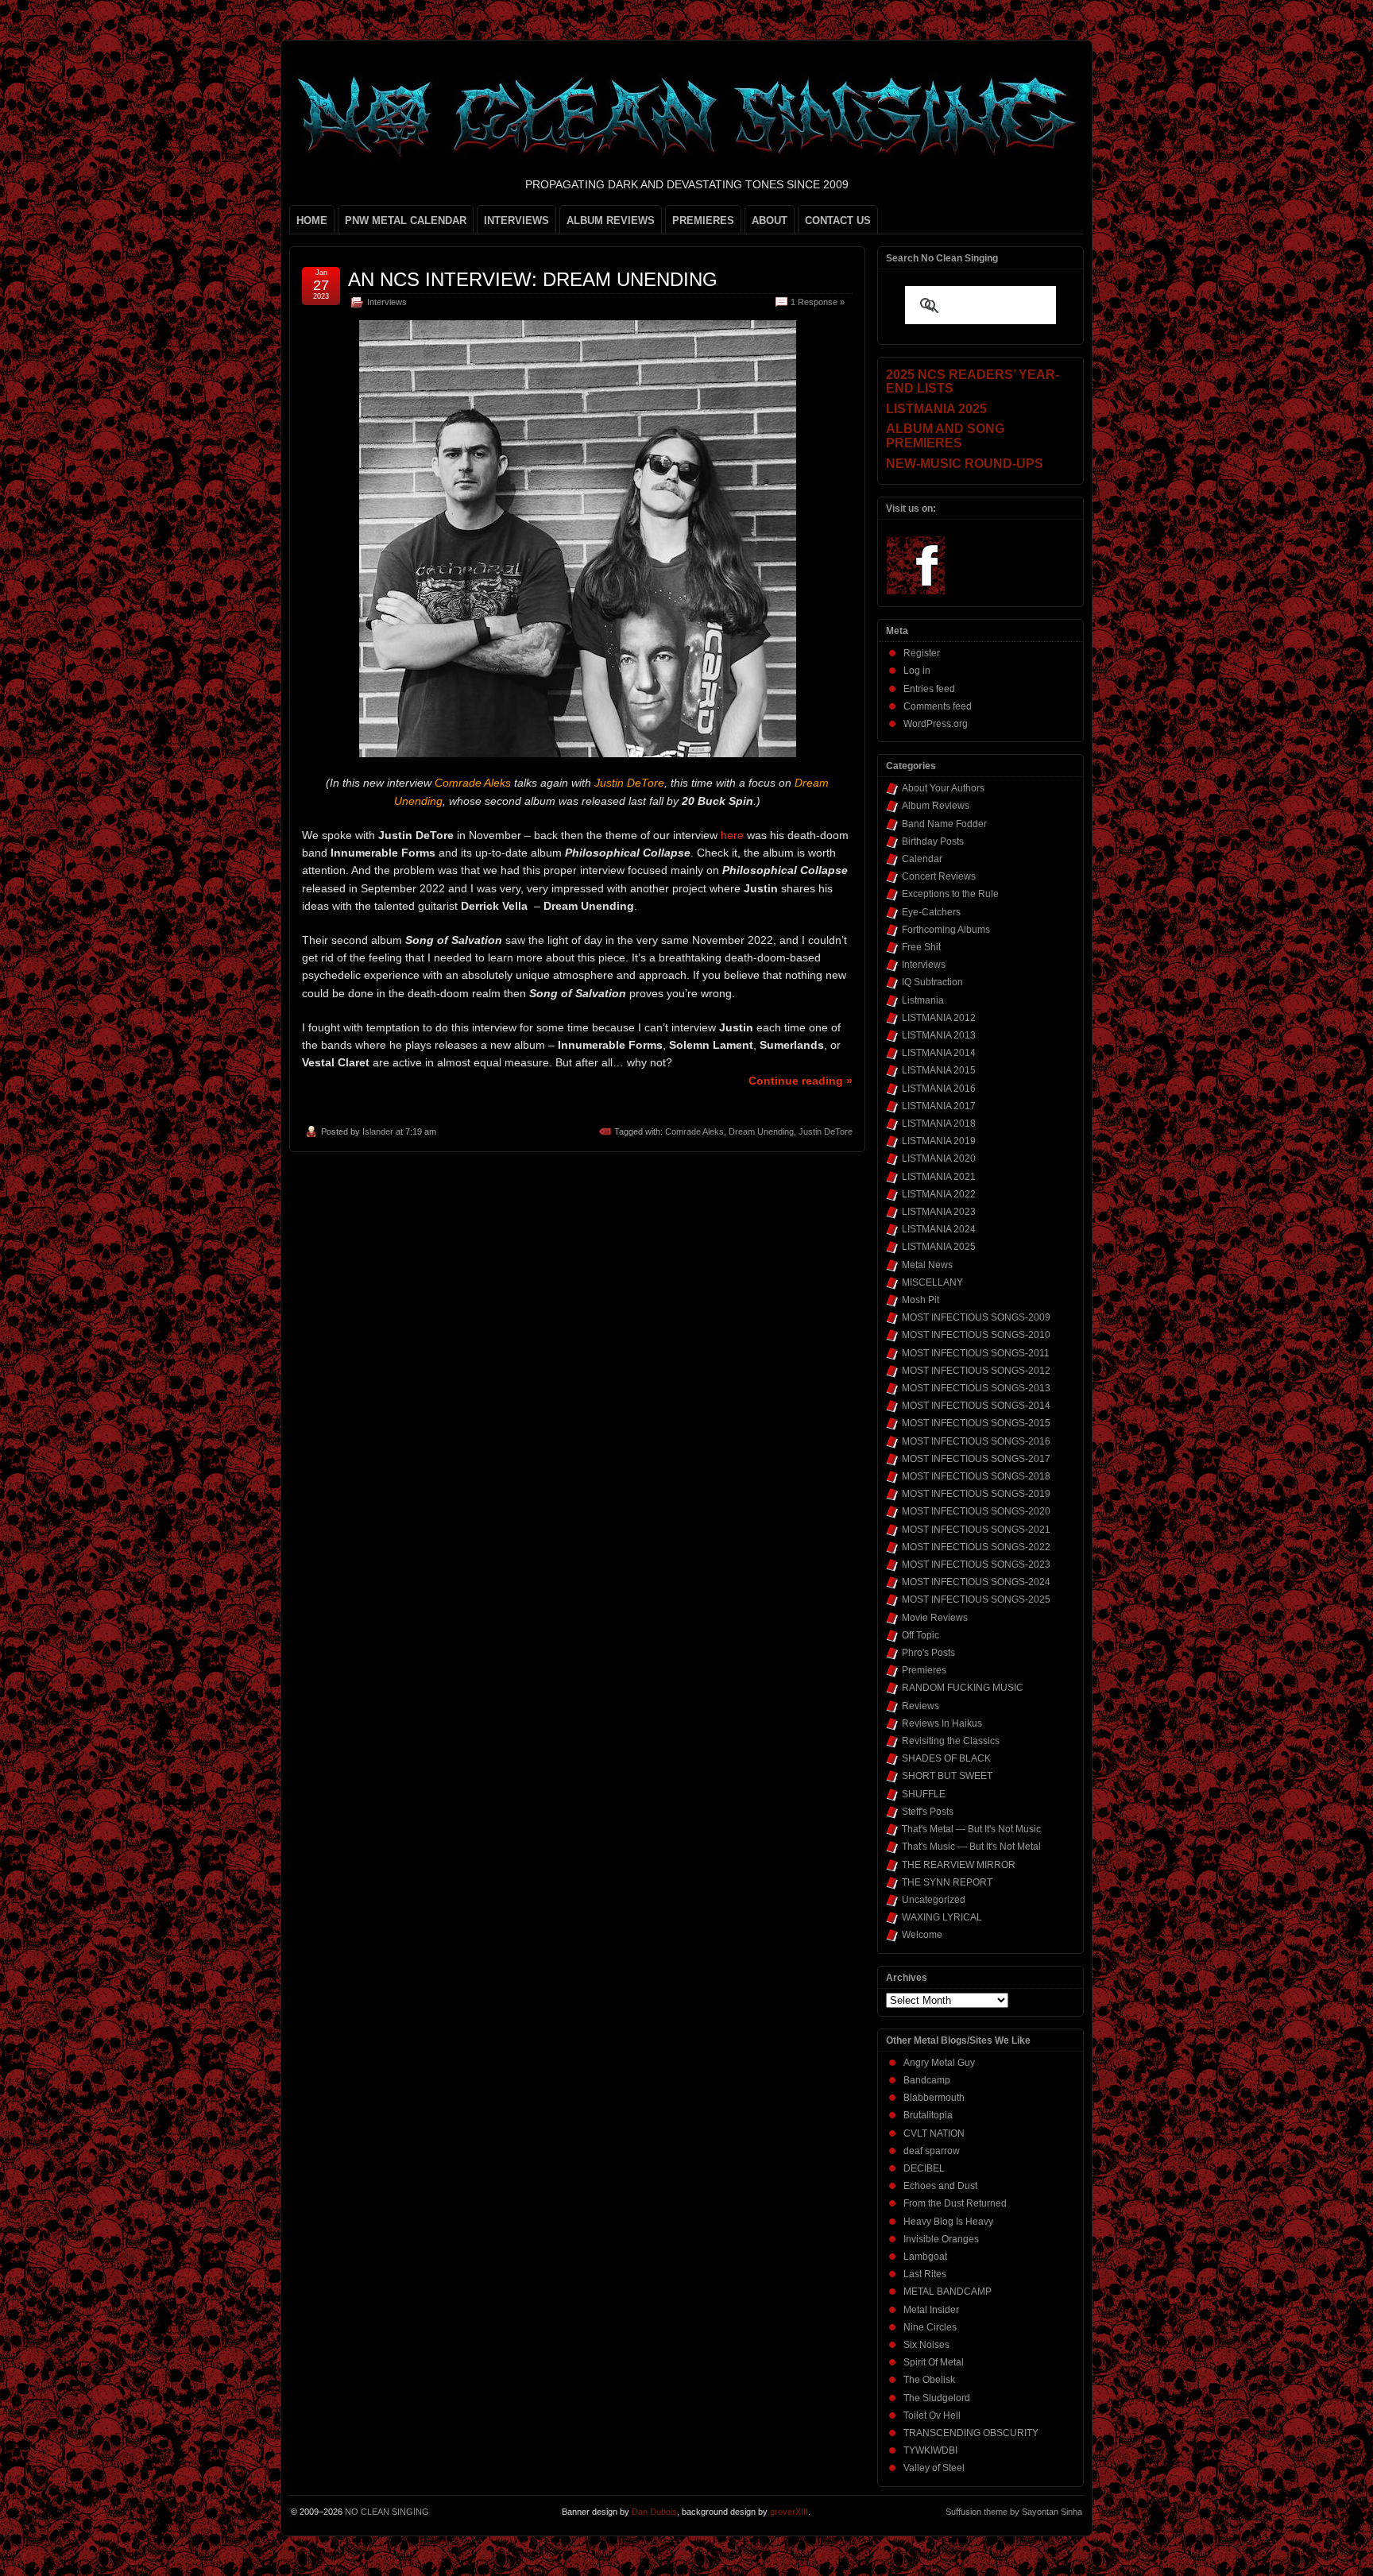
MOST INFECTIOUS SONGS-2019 (976, 1494)
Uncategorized (934, 1900)
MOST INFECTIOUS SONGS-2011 (976, 1353)
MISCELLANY (932, 1282)
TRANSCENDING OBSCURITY (971, 2433)
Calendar (922, 859)
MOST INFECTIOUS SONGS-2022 (976, 1547)
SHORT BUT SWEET (947, 1776)
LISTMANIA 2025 (939, 1247)
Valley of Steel (934, 2468)
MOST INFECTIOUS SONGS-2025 (976, 1599)
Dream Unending (761, 1131)
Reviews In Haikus (942, 1723)
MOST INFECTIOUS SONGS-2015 (976, 1423)
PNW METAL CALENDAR (406, 220)
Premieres (924, 1670)
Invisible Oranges (941, 2239)
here (732, 835)
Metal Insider (931, 2310)
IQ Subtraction (932, 982)
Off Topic (920, 1635)
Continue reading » (801, 1081)
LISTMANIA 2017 (939, 1106)
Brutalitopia (928, 2115)
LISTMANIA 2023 (939, 1212)
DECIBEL (924, 2168)
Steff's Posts (928, 1812)
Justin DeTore (826, 1131)
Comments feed (938, 706)
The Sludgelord (937, 2398)
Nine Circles (930, 2327)
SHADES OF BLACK (946, 1758)
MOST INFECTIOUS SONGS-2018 (976, 1476)
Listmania (923, 1000)
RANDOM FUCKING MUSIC (963, 1688)
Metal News (927, 1265)
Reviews (920, 1706)
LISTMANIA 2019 (939, 1141)
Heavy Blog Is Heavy (948, 2222)
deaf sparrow (932, 2151)
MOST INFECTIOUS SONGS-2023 (976, 1565)
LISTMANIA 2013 (939, 1035)
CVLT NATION (934, 2133)
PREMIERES (703, 220)
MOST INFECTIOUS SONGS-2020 (976, 1511)
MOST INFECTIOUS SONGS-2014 (976, 1406)
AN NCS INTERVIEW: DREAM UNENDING (533, 279)
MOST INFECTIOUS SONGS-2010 (976, 1335)
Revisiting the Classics (951, 1741)
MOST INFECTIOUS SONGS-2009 (976, 1317)
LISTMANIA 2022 (939, 1194)
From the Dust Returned (955, 2203)
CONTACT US (838, 220)
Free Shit (921, 947)
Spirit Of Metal (934, 2362)
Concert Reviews (939, 876)
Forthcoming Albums (946, 930)
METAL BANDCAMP (948, 2292)
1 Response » (818, 302)
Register (922, 653)
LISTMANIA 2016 (939, 1089)
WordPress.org (936, 724)
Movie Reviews (935, 1618)
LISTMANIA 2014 (939, 1053)
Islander (378, 1131)
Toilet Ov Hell (932, 2415)
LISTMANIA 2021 (939, 1177)
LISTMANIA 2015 (939, 1070)
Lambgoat (925, 2257)
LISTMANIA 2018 (939, 1124)
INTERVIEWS (516, 220)
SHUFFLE (924, 1794)
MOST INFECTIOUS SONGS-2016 (976, 1441)
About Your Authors (943, 788)
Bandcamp (927, 2080)
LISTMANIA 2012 (939, 1018)
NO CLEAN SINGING (387, 2512)
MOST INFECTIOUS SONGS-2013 (976, 1388)
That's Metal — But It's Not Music (971, 1829)
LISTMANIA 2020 (939, 1158)
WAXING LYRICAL (942, 1917)
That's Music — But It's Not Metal (971, 1847)
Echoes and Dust (940, 2186)
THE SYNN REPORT (947, 1882)
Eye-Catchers (931, 912)
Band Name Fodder (944, 824)
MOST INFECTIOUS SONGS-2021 (976, 1530)
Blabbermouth (934, 2098)
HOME (312, 220)
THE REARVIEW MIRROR (959, 1865)
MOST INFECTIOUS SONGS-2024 (976, 1582)
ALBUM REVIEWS (611, 220)
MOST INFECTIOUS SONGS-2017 (976, 1459)
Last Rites (925, 2274)
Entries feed (929, 689)
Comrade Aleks (694, 1131)
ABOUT (770, 220)
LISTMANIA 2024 (939, 1229)
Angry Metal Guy (939, 2063)
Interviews (387, 302)
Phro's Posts (928, 1653)
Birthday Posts (933, 841)
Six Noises (926, 2345)
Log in (917, 671)
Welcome (922, 1935)
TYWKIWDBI (930, 2450)
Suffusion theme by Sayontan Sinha (1014, 2512)
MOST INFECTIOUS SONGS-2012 (976, 1371)
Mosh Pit (920, 1300)
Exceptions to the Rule (950, 894)
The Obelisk (929, 2380)
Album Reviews (936, 806)
